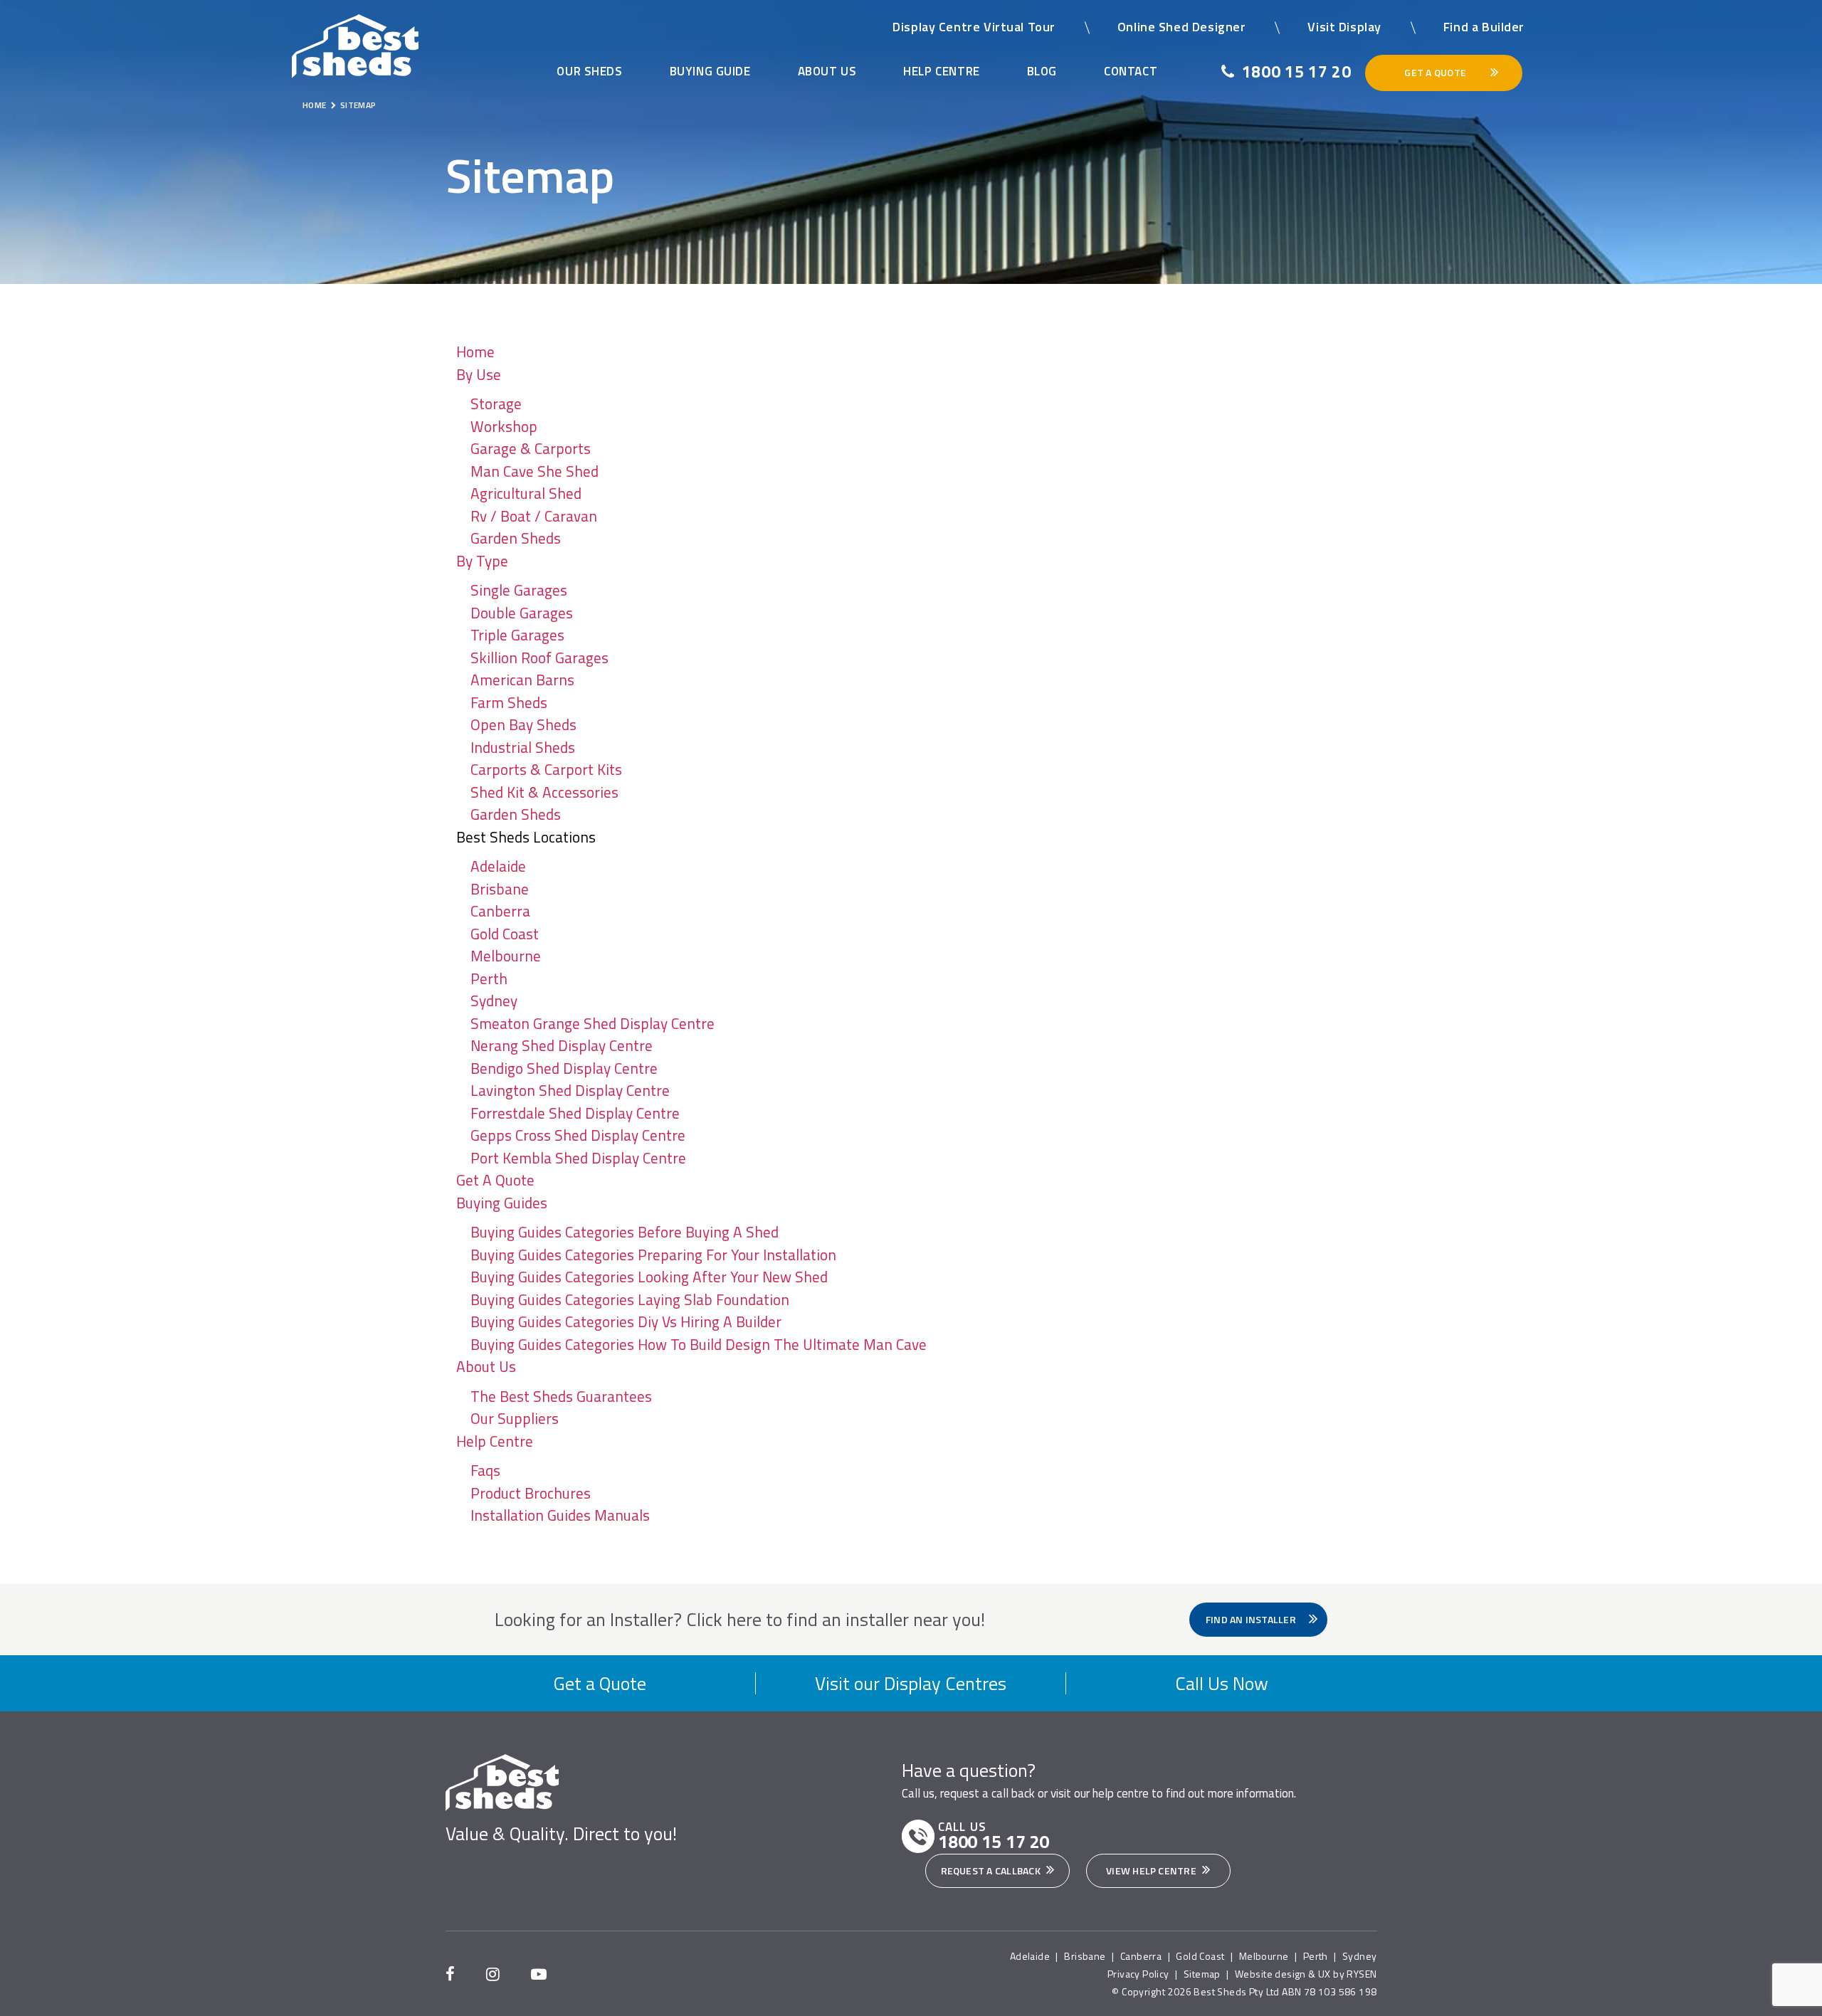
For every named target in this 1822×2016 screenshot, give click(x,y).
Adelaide (498, 866)
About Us (827, 71)
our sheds (589, 71)
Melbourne (506, 956)
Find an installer (1252, 1619)
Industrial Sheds (523, 747)
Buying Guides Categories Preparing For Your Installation (653, 1255)
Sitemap (1202, 1974)
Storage (496, 403)
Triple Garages (517, 635)
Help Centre (941, 71)
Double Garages (522, 613)
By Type (482, 561)
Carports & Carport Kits (546, 769)
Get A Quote (495, 1180)
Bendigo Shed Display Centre (564, 1068)
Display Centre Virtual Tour (974, 27)
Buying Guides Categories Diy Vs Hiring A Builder (626, 1321)
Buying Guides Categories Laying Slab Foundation (630, 1299)
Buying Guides (502, 1203)
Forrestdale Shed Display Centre (575, 1113)
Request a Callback (992, 1870)
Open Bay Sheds (523, 724)
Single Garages (519, 590)
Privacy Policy (1138, 1974)
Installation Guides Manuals (560, 1515)
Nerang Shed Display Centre (562, 1045)
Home (475, 352)
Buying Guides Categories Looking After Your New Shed (649, 1277)
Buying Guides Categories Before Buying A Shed (625, 1232)
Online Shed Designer (1182, 27)
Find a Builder (1484, 27)
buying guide (710, 71)
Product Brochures (531, 1493)
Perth (489, 978)
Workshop (504, 426)
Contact (1131, 71)
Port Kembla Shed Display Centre (578, 1158)
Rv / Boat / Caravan (534, 516)
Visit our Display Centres (911, 1683)
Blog (1042, 71)
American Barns (522, 680)
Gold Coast (505, 934)
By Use (479, 374)
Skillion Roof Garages (539, 658)
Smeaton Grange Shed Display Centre (593, 1023)
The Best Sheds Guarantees (561, 1396)
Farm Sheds (509, 702)
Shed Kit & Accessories (544, 792)
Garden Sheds (516, 538)
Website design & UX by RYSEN (1306, 1974)
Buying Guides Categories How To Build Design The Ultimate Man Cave (699, 1344)
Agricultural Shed (526, 493)
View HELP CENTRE (1152, 1870)
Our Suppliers (515, 1418)
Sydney (494, 1001)
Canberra (500, 911)
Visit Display (1344, 27)
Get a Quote (600, 1683)
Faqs (485, 1470)
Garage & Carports (531, 448)
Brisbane (500, 889)
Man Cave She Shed (535, 471)
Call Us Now (1222, 1683)
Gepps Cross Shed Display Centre (578, 1135)
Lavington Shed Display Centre (570, 1090)
